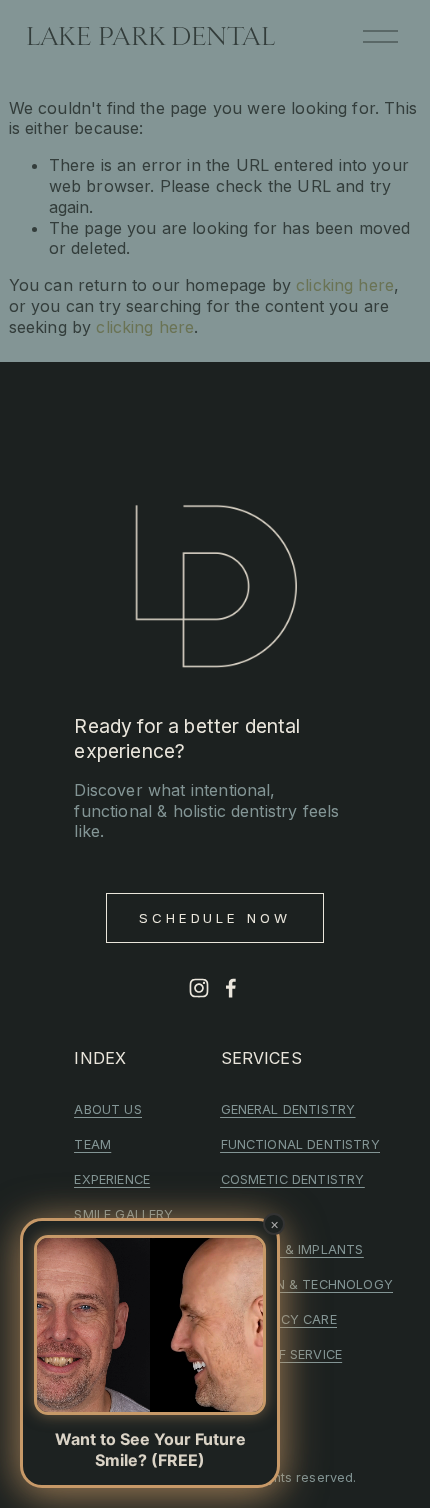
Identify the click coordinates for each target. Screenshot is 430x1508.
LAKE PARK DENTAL (150, 36)
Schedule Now (215, 918)
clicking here (345, 285)
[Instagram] (199, 988)
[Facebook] (231, 988)
